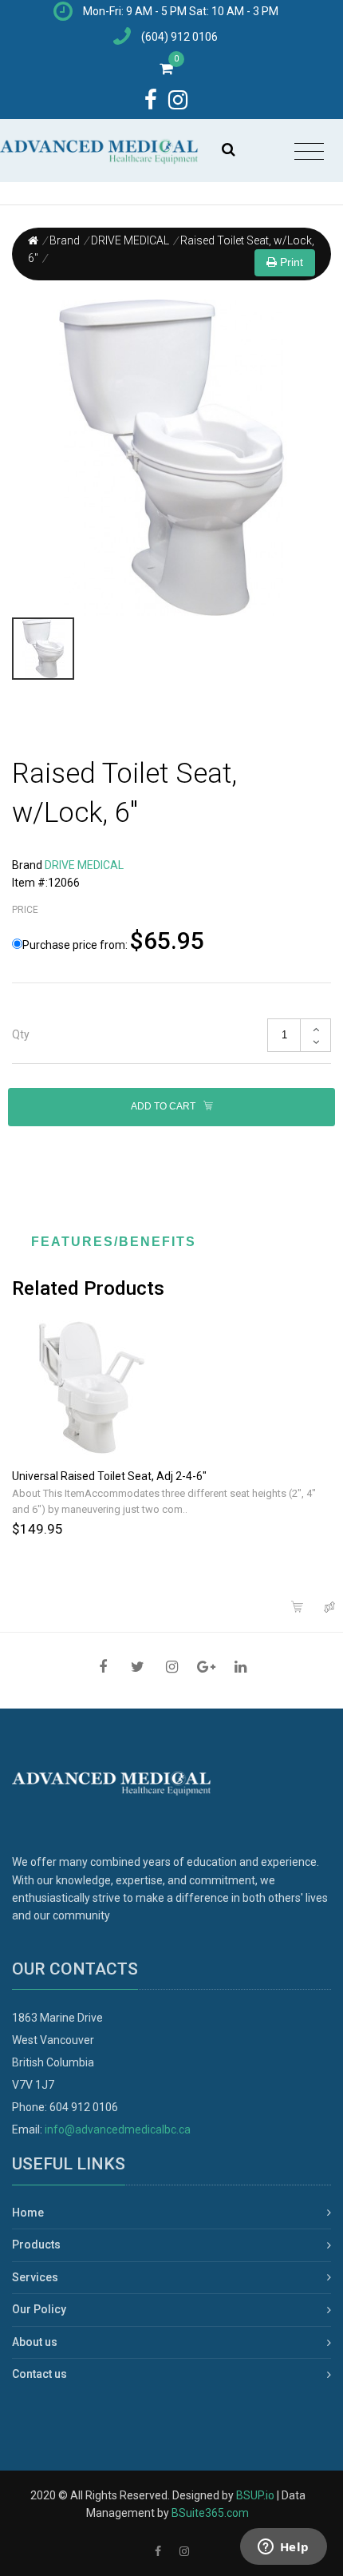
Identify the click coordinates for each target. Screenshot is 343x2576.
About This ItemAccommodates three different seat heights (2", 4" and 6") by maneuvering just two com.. (164, 1502)
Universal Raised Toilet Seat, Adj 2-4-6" (109, 1476)
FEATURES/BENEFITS (114, 1242)
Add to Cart (164, 1106)
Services (35, 2277)
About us (35, 2342)
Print (290, 262)
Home (28, 2213)
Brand (65, 240)
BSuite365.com (210, 2513)
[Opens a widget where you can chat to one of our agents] (283, 2548)
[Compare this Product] (331, 1608)
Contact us (39, 2374)
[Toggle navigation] (309, 152)
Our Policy (39, 2309)
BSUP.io (255, 2495)
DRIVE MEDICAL (130, 240)
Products (36, 2245)
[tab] (171, 1035)
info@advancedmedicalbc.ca (118, 2129)
